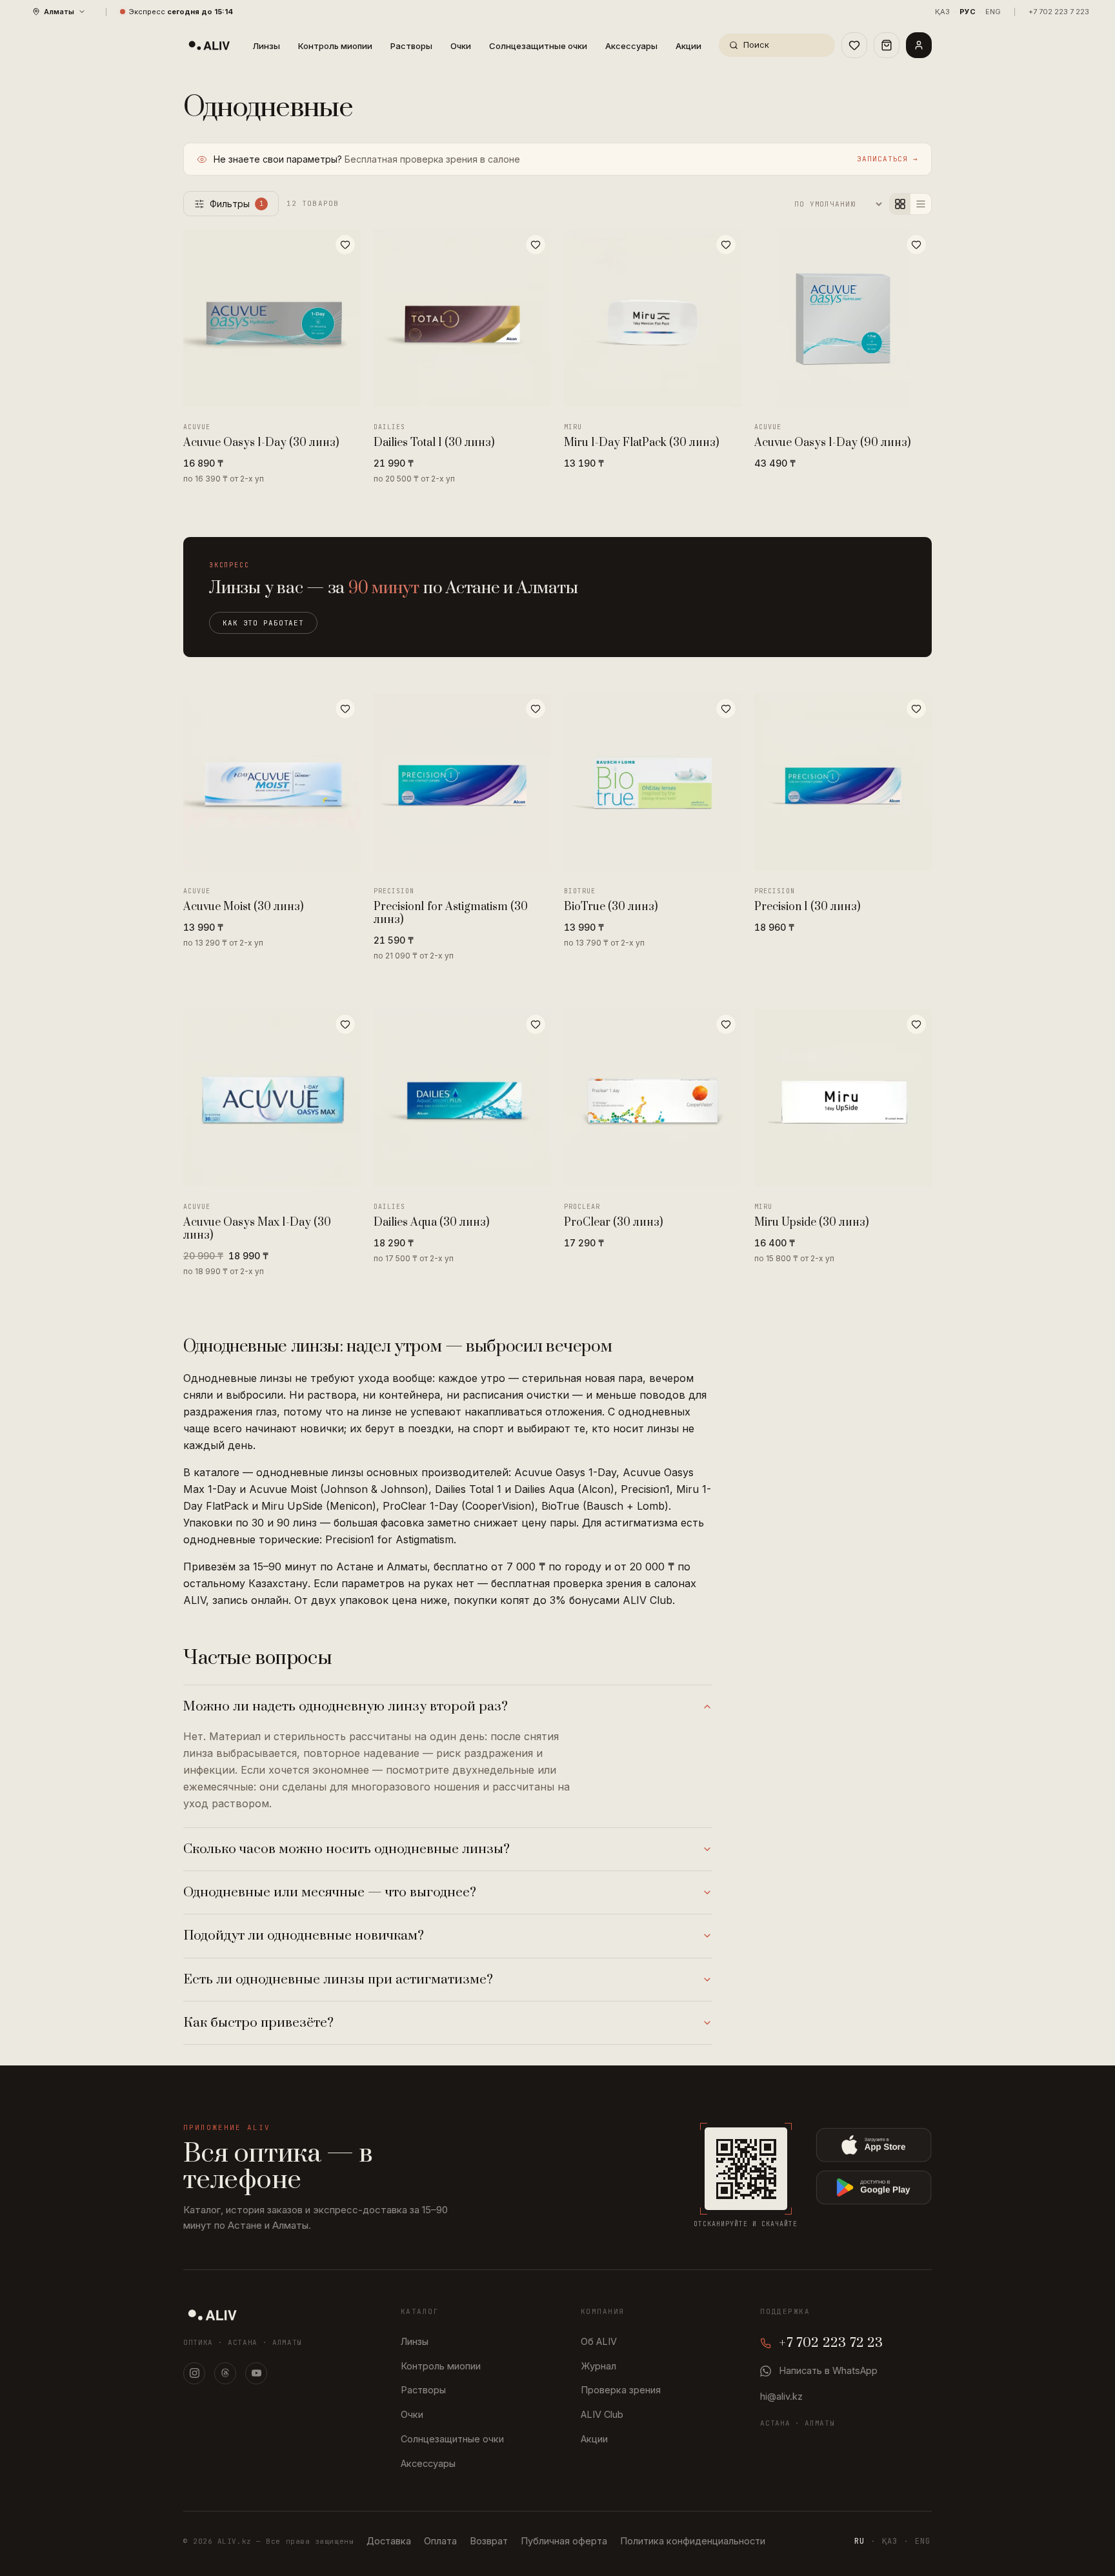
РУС (968, 12)
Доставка (389, 2541)
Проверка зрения (621, 2390)
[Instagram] (194, 2373)
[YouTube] (256, 2373)
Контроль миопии (335, 46)
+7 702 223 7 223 (1059, 12)
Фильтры (237, 204)
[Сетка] (900, 204)
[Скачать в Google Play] (874, 2187)
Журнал (598, 2366)
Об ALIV (599, 2341)
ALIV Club (602, 2414)
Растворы (411, 46)
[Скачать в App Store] (874, 2145)
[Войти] (919, 45)
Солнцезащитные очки (538, 46)
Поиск (756, 45)
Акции (688, 46)
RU (859, 2541)
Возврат (489, 2541)
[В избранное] (345, 245)
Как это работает (263, 623)
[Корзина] (887, 45)
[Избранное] (854, 45)
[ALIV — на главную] (209, 45)
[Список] (921, 204)
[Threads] (225, 2373)
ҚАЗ (942, 12)
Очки (461, 46)
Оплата (440, 2541)
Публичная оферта (564, 2541)
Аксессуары (631, 46)
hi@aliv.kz (781, 2396)
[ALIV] (212, 2315)
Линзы (266, 46)
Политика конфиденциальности (693, 2541)
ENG (993, 12)
